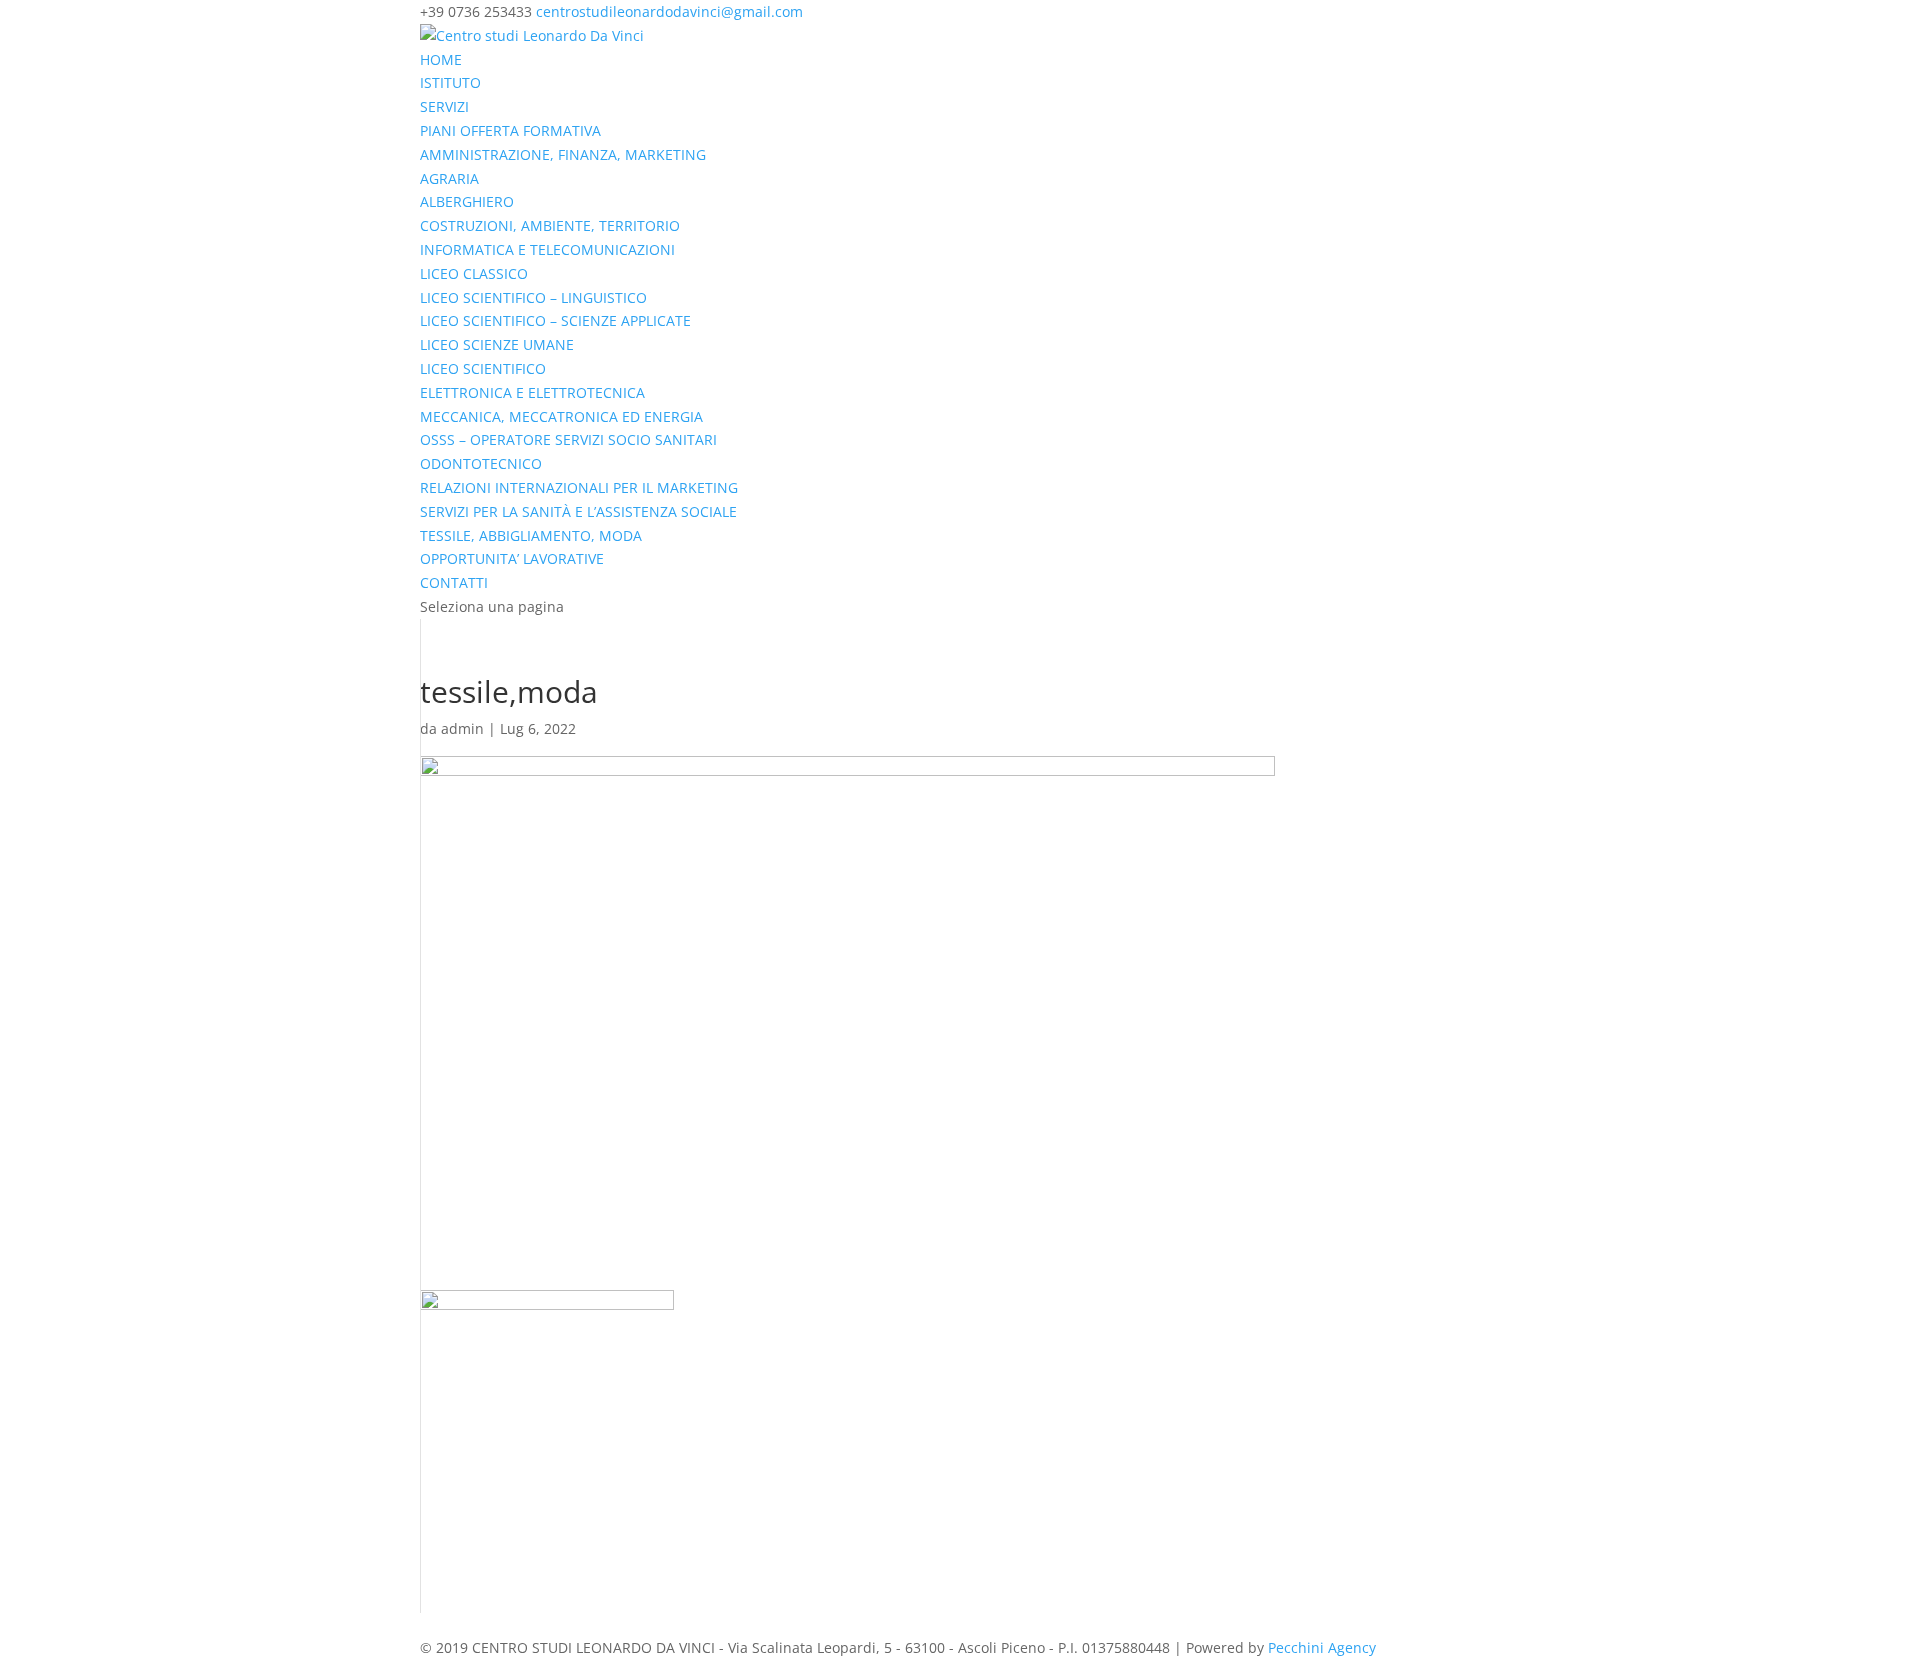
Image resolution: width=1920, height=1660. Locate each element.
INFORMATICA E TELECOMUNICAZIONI (547, 249)
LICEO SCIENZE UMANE (497, 344)
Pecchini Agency (1322, 1647)
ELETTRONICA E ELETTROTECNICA (532, 392)
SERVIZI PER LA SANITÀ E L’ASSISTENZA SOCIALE (578, 511)
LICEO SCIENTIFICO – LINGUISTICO (533, 297)
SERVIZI (444, 106)
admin (462, 728)
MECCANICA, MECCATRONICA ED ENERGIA (561, 416)
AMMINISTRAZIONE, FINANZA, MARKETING (563, 154)
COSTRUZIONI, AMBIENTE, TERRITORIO (550, 225)
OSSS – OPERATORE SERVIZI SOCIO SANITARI (568, 439)
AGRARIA (449, 178)
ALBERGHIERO (467, 201)
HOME (441, 59)
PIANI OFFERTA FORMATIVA (510, 130)
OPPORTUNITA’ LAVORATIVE (512, 558)
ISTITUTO (450, 82)
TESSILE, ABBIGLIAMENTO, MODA (531, 535)
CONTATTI (454, 582)
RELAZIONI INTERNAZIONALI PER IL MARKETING (579, 487)
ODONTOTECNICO (481, 463)
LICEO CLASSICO (474, 273)
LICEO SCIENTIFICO (483, 368)
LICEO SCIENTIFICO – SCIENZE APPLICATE (555, 320)
